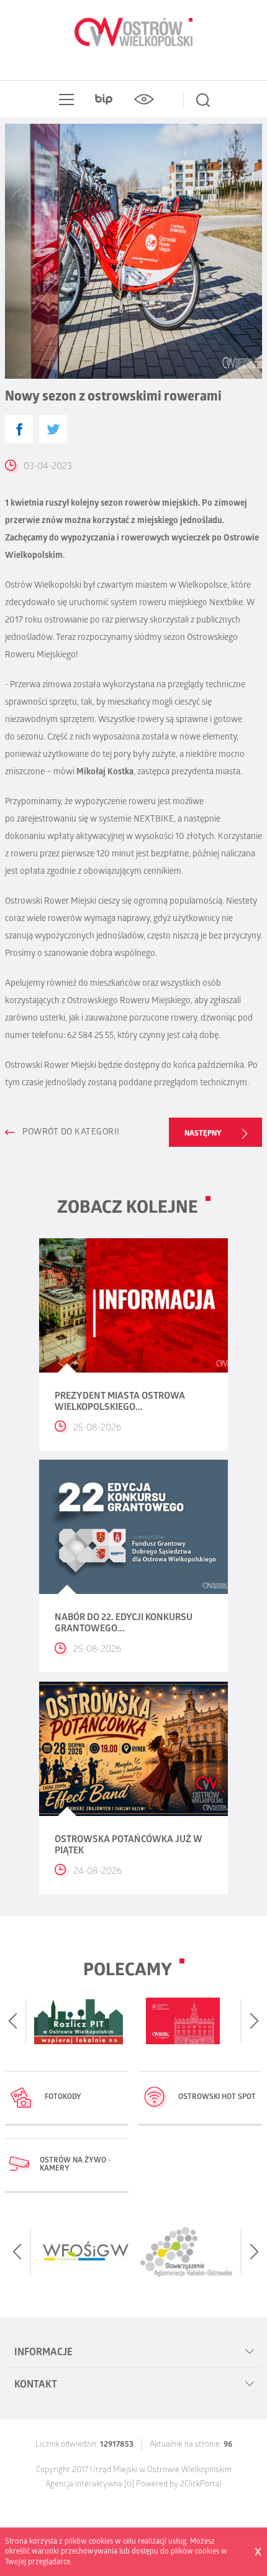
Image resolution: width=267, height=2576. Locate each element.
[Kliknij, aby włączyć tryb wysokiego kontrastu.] (143, 100)
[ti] (129, 2485)
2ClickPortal (201, 2485)
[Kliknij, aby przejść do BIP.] (104, 100)
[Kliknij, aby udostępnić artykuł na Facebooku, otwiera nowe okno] (19, 429)
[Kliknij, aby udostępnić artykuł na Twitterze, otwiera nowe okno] (53, 429)
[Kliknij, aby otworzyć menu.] (64, 100)
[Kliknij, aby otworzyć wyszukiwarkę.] (203, 100)
